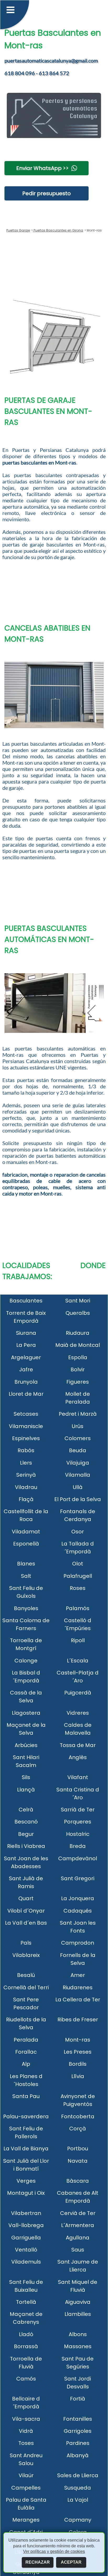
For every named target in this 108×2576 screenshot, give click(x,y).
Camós (26, 2379)
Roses (78, 1588)
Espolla (78, 1357)
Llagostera (26, 1713)
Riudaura (78, 1333)
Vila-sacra (26, 2419)
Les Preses (78, 2052)
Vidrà (26, 2431)
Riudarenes (78, 1987)
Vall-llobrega (26, 2225)
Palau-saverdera (26, 2116)
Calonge (26, 1661)
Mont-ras (78, 2040)
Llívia (78, 2076)
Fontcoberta (78, 2116)
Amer (78, 1975)
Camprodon (78, 1943)
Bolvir (78, 1369)
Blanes (26, 1564)
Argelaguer (26, 1357)
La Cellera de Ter (78, 2000)
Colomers (78, 1438)
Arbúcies (26, 1745)
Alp (26, 2064)
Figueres (78, 1382)
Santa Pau (26, 2096)
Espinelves (26, 1438)
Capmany (78, 2520)
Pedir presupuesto (47, 193)
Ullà (78, 1487)
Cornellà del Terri (26, 1987)
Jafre (26, 1369)
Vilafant (78, 1777)
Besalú (26, 1975)
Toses (26, 2443)
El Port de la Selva (78, 1499)
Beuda (78, 1450)
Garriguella (26, 2238)
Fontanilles (78, 2419)
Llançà (26, 1790)
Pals (26, 1943)
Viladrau (26, 1487)
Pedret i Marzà (78, 1414)
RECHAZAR (38, 2562)
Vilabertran (26, 2213)
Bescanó (26, 1822)
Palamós (78, 1608)
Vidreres (78, 1713)
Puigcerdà (78, 1693)
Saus (78, 2250)
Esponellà (26, 1544)
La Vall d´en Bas (26, 1923)
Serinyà (26, 1475)
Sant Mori (78, 1301)
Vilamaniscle (26, 1426)
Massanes (78, 2346)
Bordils (78, 2064)
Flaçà (26, 1499)
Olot (78, 1564)
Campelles (26, 2488)
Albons (78, 2334)
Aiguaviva (78, 2302)
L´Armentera (78, 2225)
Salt (26, 1576)
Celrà (26, 1810)
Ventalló (26, 2250)
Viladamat (26, 1532)
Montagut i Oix (26, 2193)
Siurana (26, 1333)
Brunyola (26, 1382)
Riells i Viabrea (26, 1846)
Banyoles (26, 1608)
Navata (78, 2161)
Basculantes (26, 1301)
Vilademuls (26, 2262)
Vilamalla (78, 1475)
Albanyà (78, 2455)
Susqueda (78, 2488)
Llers (26, 1463)
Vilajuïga (78, 1463)
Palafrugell (78, 1576)
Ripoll (78, 1640)
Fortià (78, 2399)
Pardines (78, 2443)
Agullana (78, 2238)
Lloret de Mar (26, 1394)
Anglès (78, 1757)
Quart (26, 1898)
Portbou (78, 2149)
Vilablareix (26, 1955)
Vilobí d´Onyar (26, 1911)
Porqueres (78, 1822)
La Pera (26, 1345)
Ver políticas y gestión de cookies (54, 2551)
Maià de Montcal (78, 1345)
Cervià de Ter (78, 2213)
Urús (78, 1426)
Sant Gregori (78, 1878)
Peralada (26, 2040)
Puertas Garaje (18, 230)
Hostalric (78, 1834)
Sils (26, 1777)
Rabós (26, 1450)
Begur (26, 1834)
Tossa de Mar (78, 1745)
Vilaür (26, 2475)
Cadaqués (78, 1911)
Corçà (78, 2129)
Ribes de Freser (78, 2019)
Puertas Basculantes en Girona (58, 230)
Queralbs (78, 1313)
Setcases (26, 1414)
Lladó (26, 2334)
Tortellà (26, 2302)
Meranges (26, 2520)
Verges (26, 2181)
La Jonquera (78, 1898)
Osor (78, 1532)
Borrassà (26, 2346)
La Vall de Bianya (26, 2149)
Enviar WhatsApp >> (42, 168)
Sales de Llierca (78, 2475)
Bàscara (78, 2181)
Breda (78, 1846)
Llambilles (78, 2314)
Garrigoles (78, 2431)
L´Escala (78, 1661)
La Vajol (78, 2500)
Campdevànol (78, 1858)
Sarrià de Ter (78, 1810)
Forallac (26, 2052)
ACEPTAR (71, 2562)
